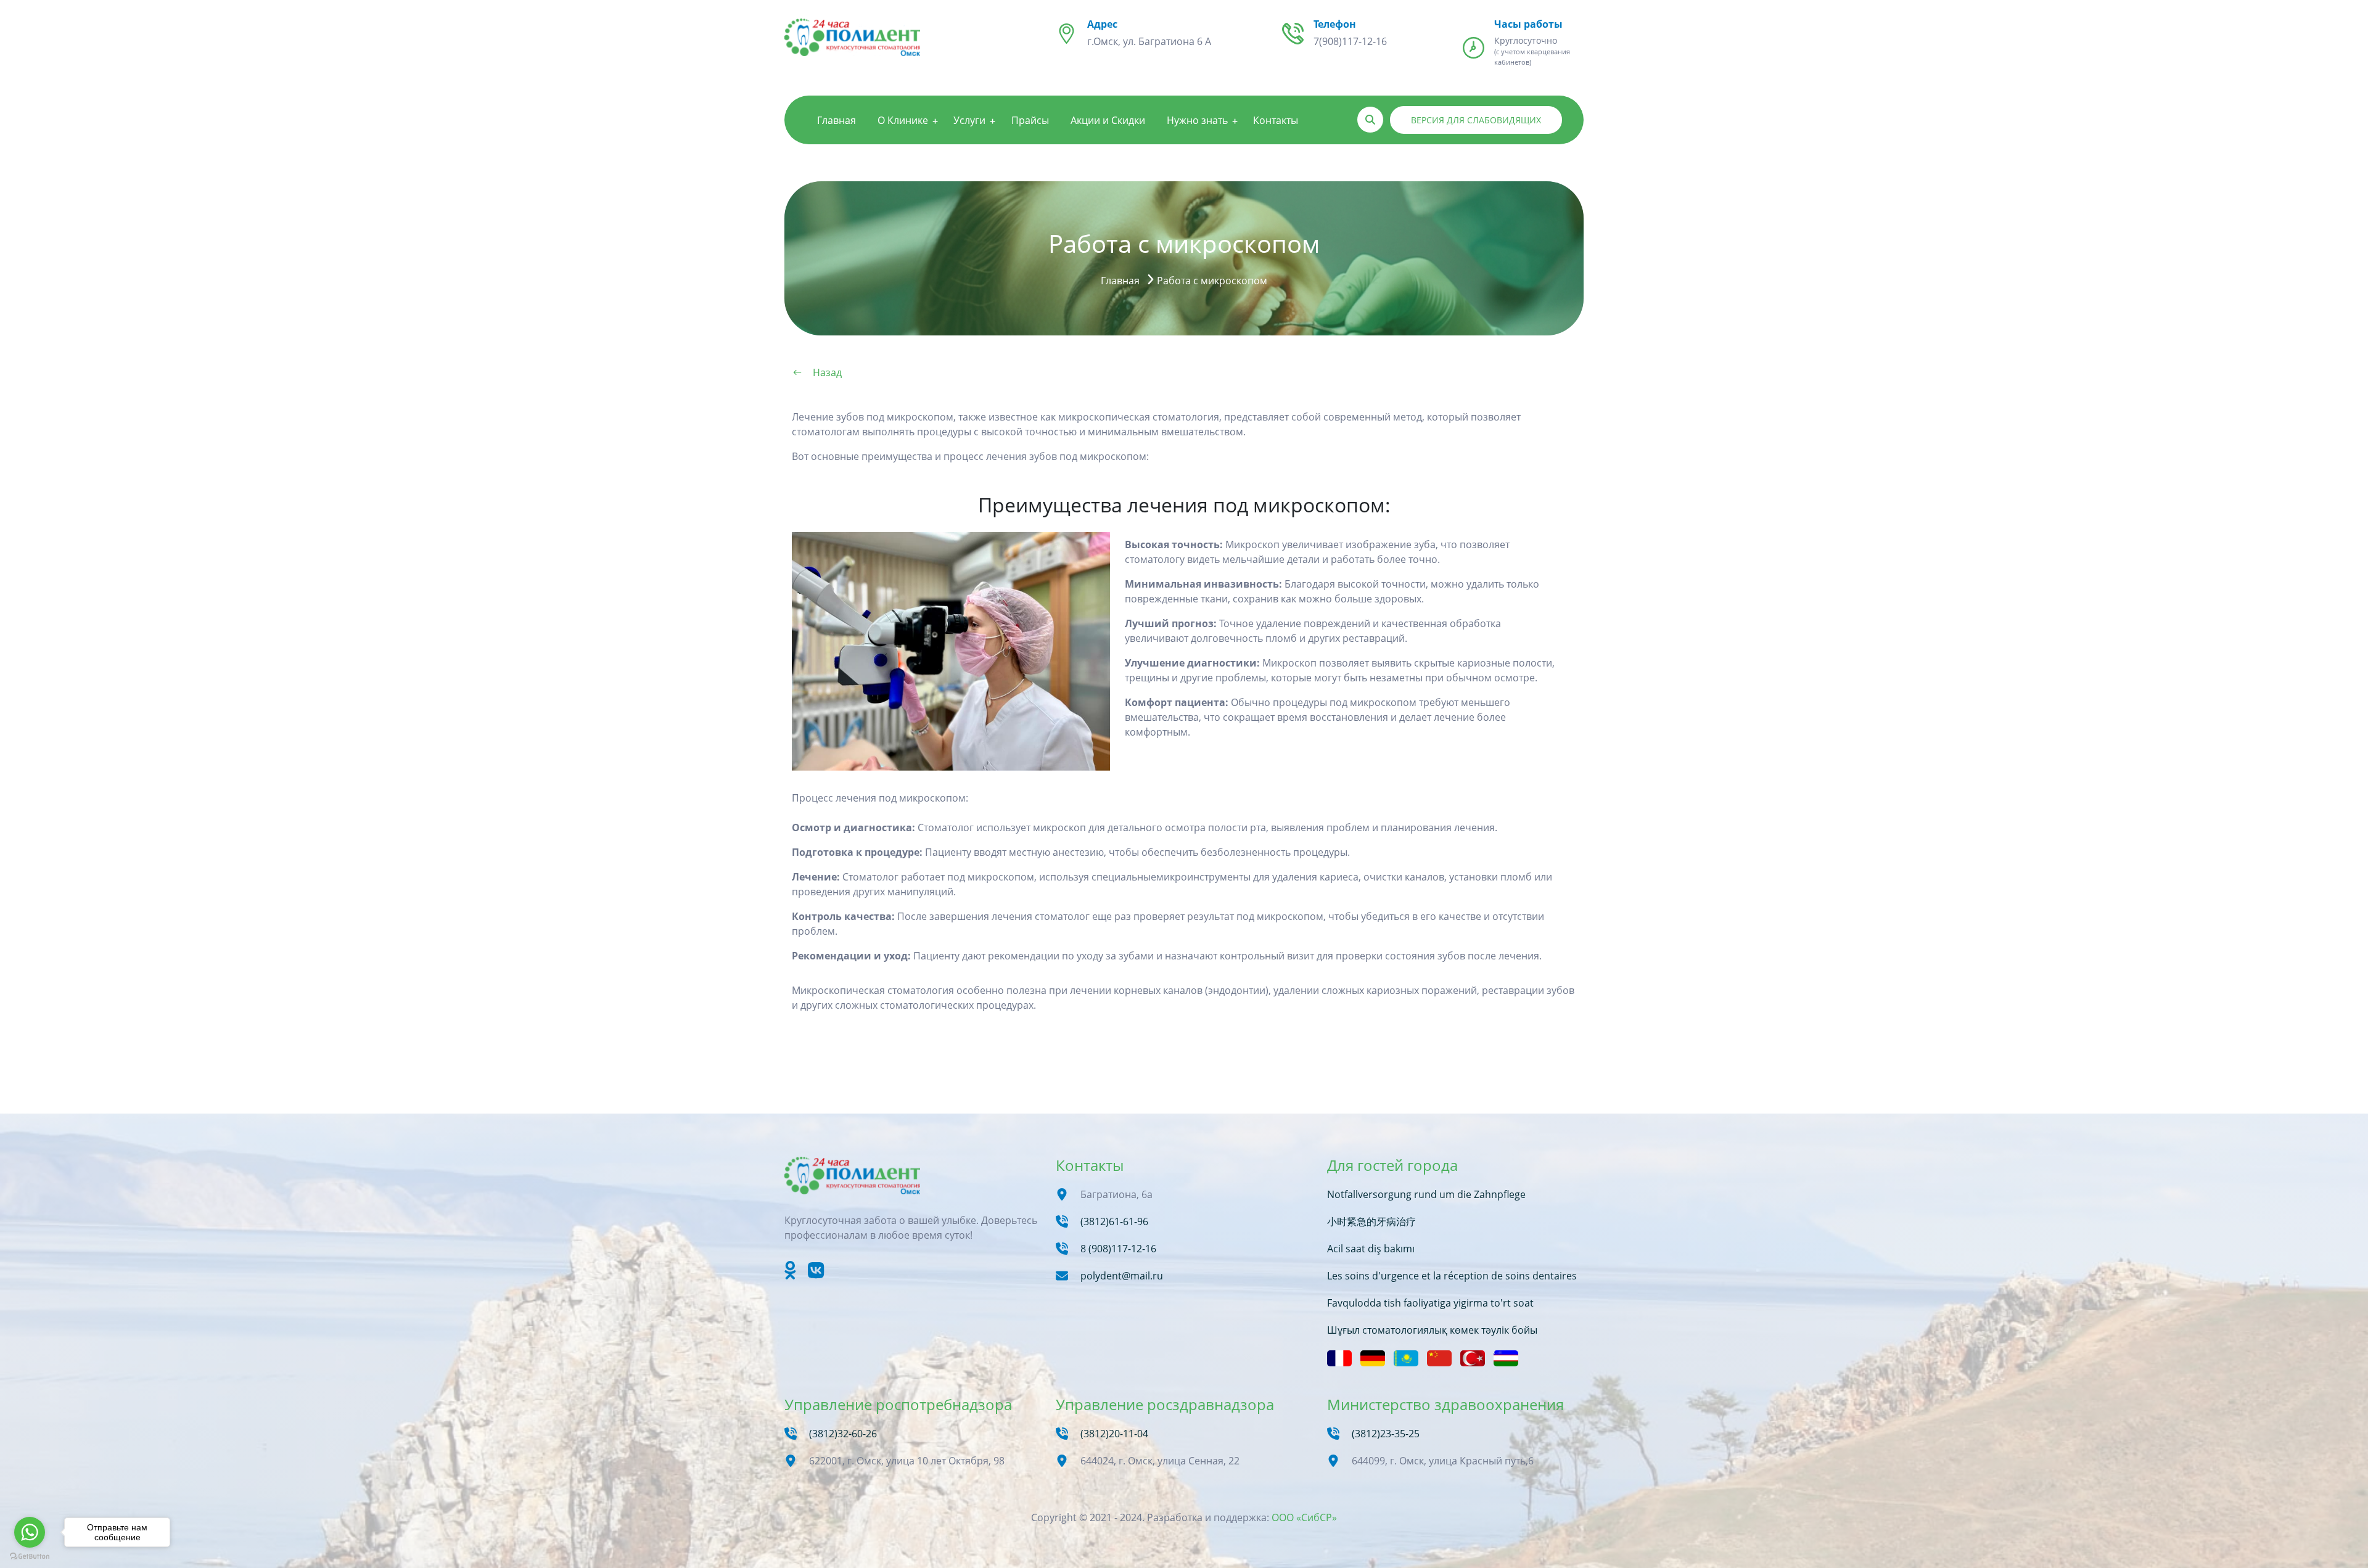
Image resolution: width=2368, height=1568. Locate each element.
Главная (837, 120)
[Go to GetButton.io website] (30, 1556)
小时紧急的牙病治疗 (1371, 1221)
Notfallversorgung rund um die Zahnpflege (1426, 1194)
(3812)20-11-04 (1114, 1434)
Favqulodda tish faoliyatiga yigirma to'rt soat (1430, 1303)
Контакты (1276, 120)
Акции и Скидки (1108, 120)
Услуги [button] (969, 120)
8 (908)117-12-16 (1118, 1249)
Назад (827, 372)
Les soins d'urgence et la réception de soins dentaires (1452, 1276)
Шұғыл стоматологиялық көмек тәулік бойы (1432, 1330)
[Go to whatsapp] (30, 1532)
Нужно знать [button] (1197, 120)
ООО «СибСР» (1304, 1517)
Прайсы (1030, 120)
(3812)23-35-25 (1386, 1434)
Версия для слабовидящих (1476, 120)
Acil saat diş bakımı (1371, 1249)
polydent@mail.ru (1122, 1276)
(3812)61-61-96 (1114, 1221)
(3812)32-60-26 (843, 1434)
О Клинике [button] (903, 120)
